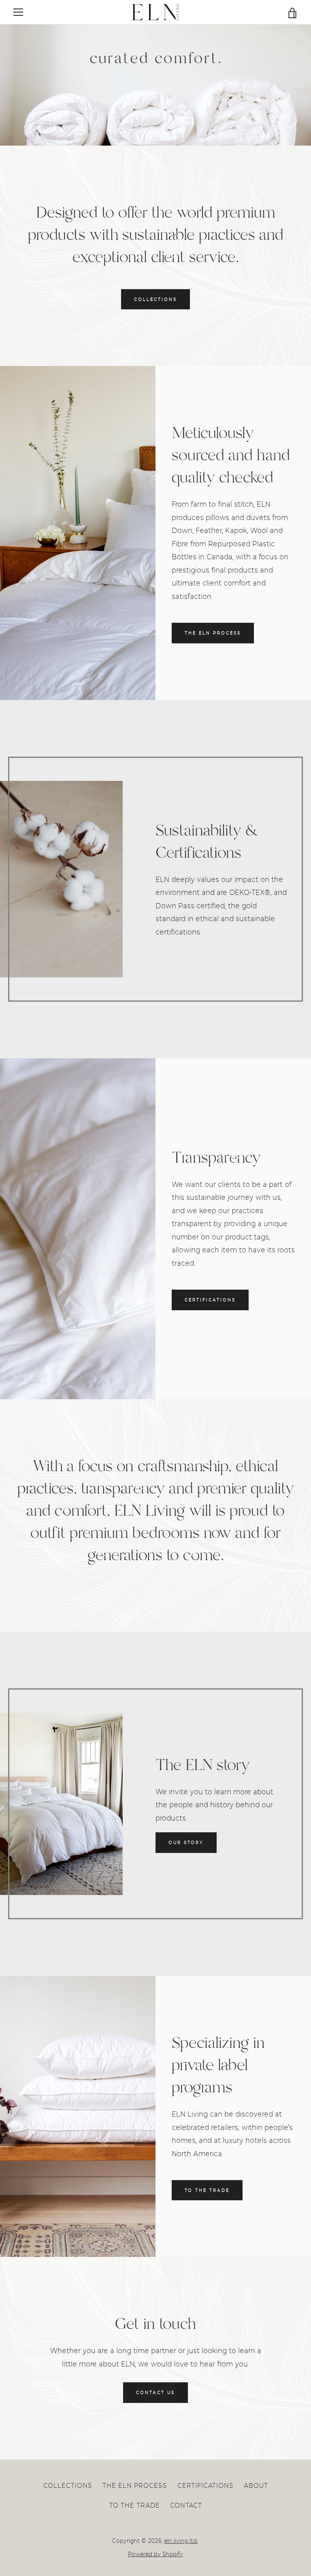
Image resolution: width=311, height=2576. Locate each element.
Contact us (155, 2392)
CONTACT (186, 2505)
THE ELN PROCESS (213, 633)
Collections (155, 299)
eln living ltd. (181, 2541)
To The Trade (207, 2190)
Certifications (210, 1300)
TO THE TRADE (135, 2505)
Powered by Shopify (155, 2554)
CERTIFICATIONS (206, 2485)
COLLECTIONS (68, 2485)
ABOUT (256, 2485)
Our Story (186, 1842)
